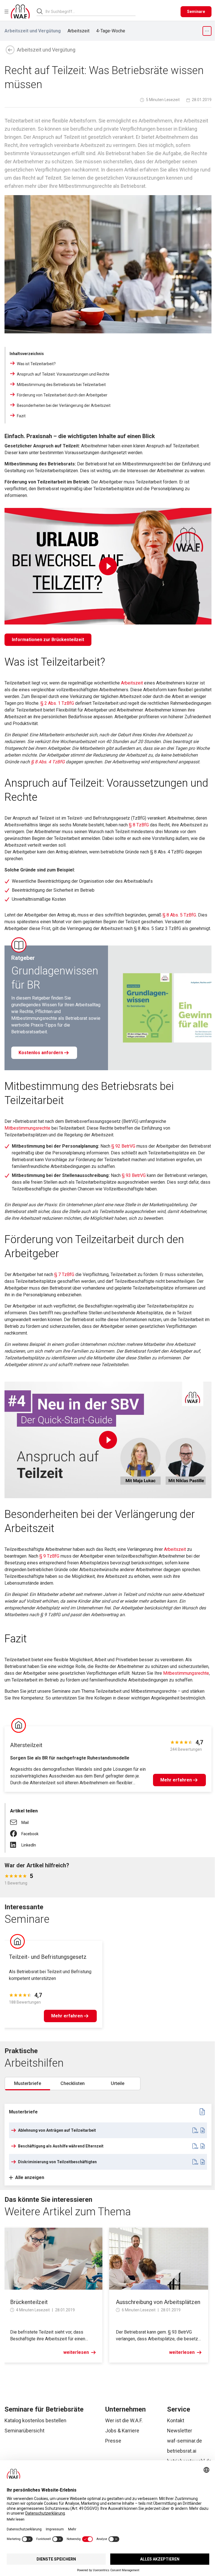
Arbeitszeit (78, 31)
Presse (113, 2441)
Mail (25, 1823)
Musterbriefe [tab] (28, 2083)
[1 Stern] (7, 1876)
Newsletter (180, 2431)
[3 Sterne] (16, 1876)
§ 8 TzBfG (139, 825)
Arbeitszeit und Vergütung (33, 31)
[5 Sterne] (25, 1876)
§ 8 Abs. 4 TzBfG (48, 762)
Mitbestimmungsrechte (27, 1128)
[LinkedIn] (16, 1843)
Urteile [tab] (118, 2083)
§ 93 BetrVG (134, 1175)
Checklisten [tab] (73, 2083)
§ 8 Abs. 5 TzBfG (179, 915)
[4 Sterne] (20, 1876)
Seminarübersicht (24, 2431)
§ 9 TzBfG (49, 1556)
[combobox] (91, 11)
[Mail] (16, 1820)
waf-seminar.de (184, 2441)
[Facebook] (16, 1831)
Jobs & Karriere (122, 2431)
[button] (194, 2130)
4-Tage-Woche (111, 31)
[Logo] (20, 12)
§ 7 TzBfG (65, 1274)
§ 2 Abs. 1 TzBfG (57, 703)
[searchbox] (88, 12)
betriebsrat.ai (182, 2451)
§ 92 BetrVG (123, 1146)
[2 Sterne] (11, 1876)
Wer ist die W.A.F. (124, 2420)
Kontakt (176, 2420)
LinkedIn (29, 1845)
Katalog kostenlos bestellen (35, 2420)
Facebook (30, 1834)
